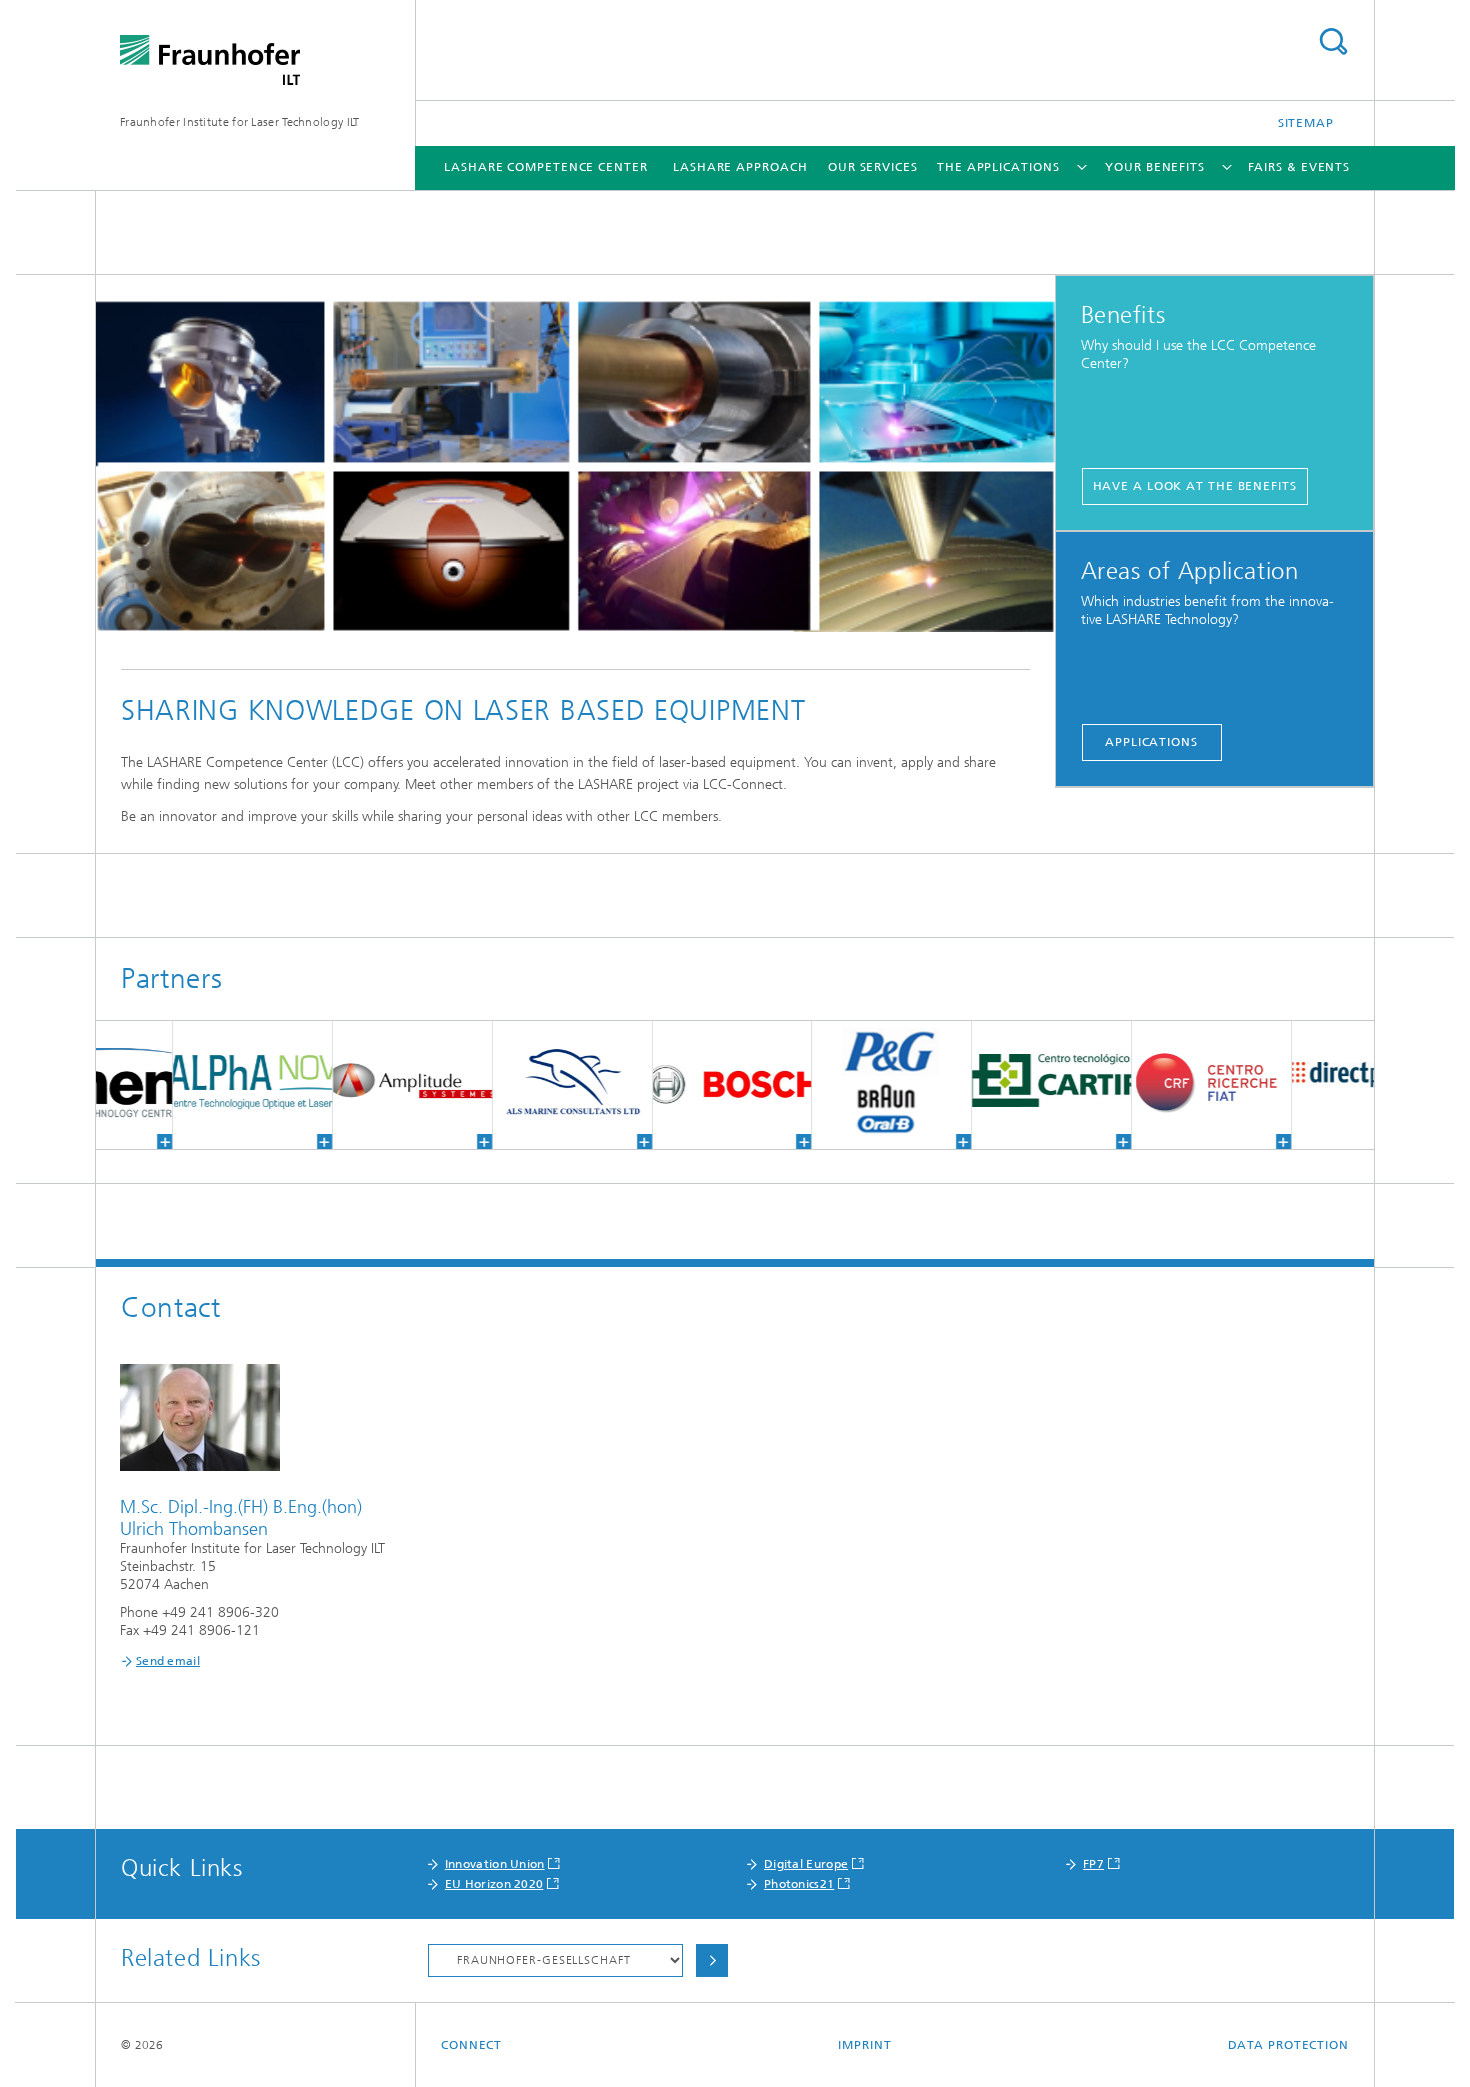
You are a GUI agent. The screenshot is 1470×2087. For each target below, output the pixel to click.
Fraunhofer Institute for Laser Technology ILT (240, 122)
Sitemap (1306, 123)
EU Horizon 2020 (494, 1884)
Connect (471, 2045)
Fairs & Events (1299, 167)
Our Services (873, 167)
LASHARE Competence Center (546, 167)
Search (1333, 41)
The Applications (998, 167)
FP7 (1093, 1864)
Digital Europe (806, 1864)
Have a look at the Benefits (1195, 486)
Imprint (864, 2045)
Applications (1151, 742)
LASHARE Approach (740, 167)
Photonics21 (799, 1884)
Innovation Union (495, 1864)
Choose (712, 1960)
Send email (168, 1661)
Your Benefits (1155, 167)
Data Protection (1289, 2045)
